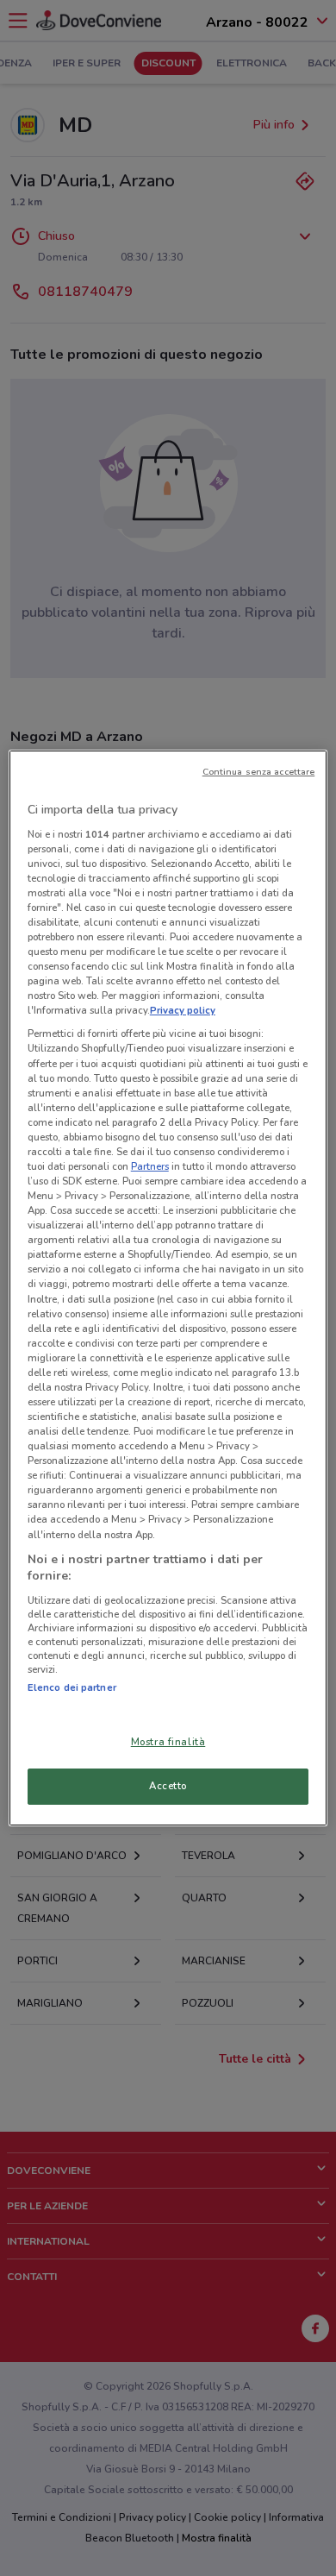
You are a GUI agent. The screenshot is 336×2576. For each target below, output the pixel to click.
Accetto (168, 1786)
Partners (150, 1166)
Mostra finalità (168, 1742)
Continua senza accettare (259, 772)
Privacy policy (183, 1010)
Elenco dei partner (72, 1687)
